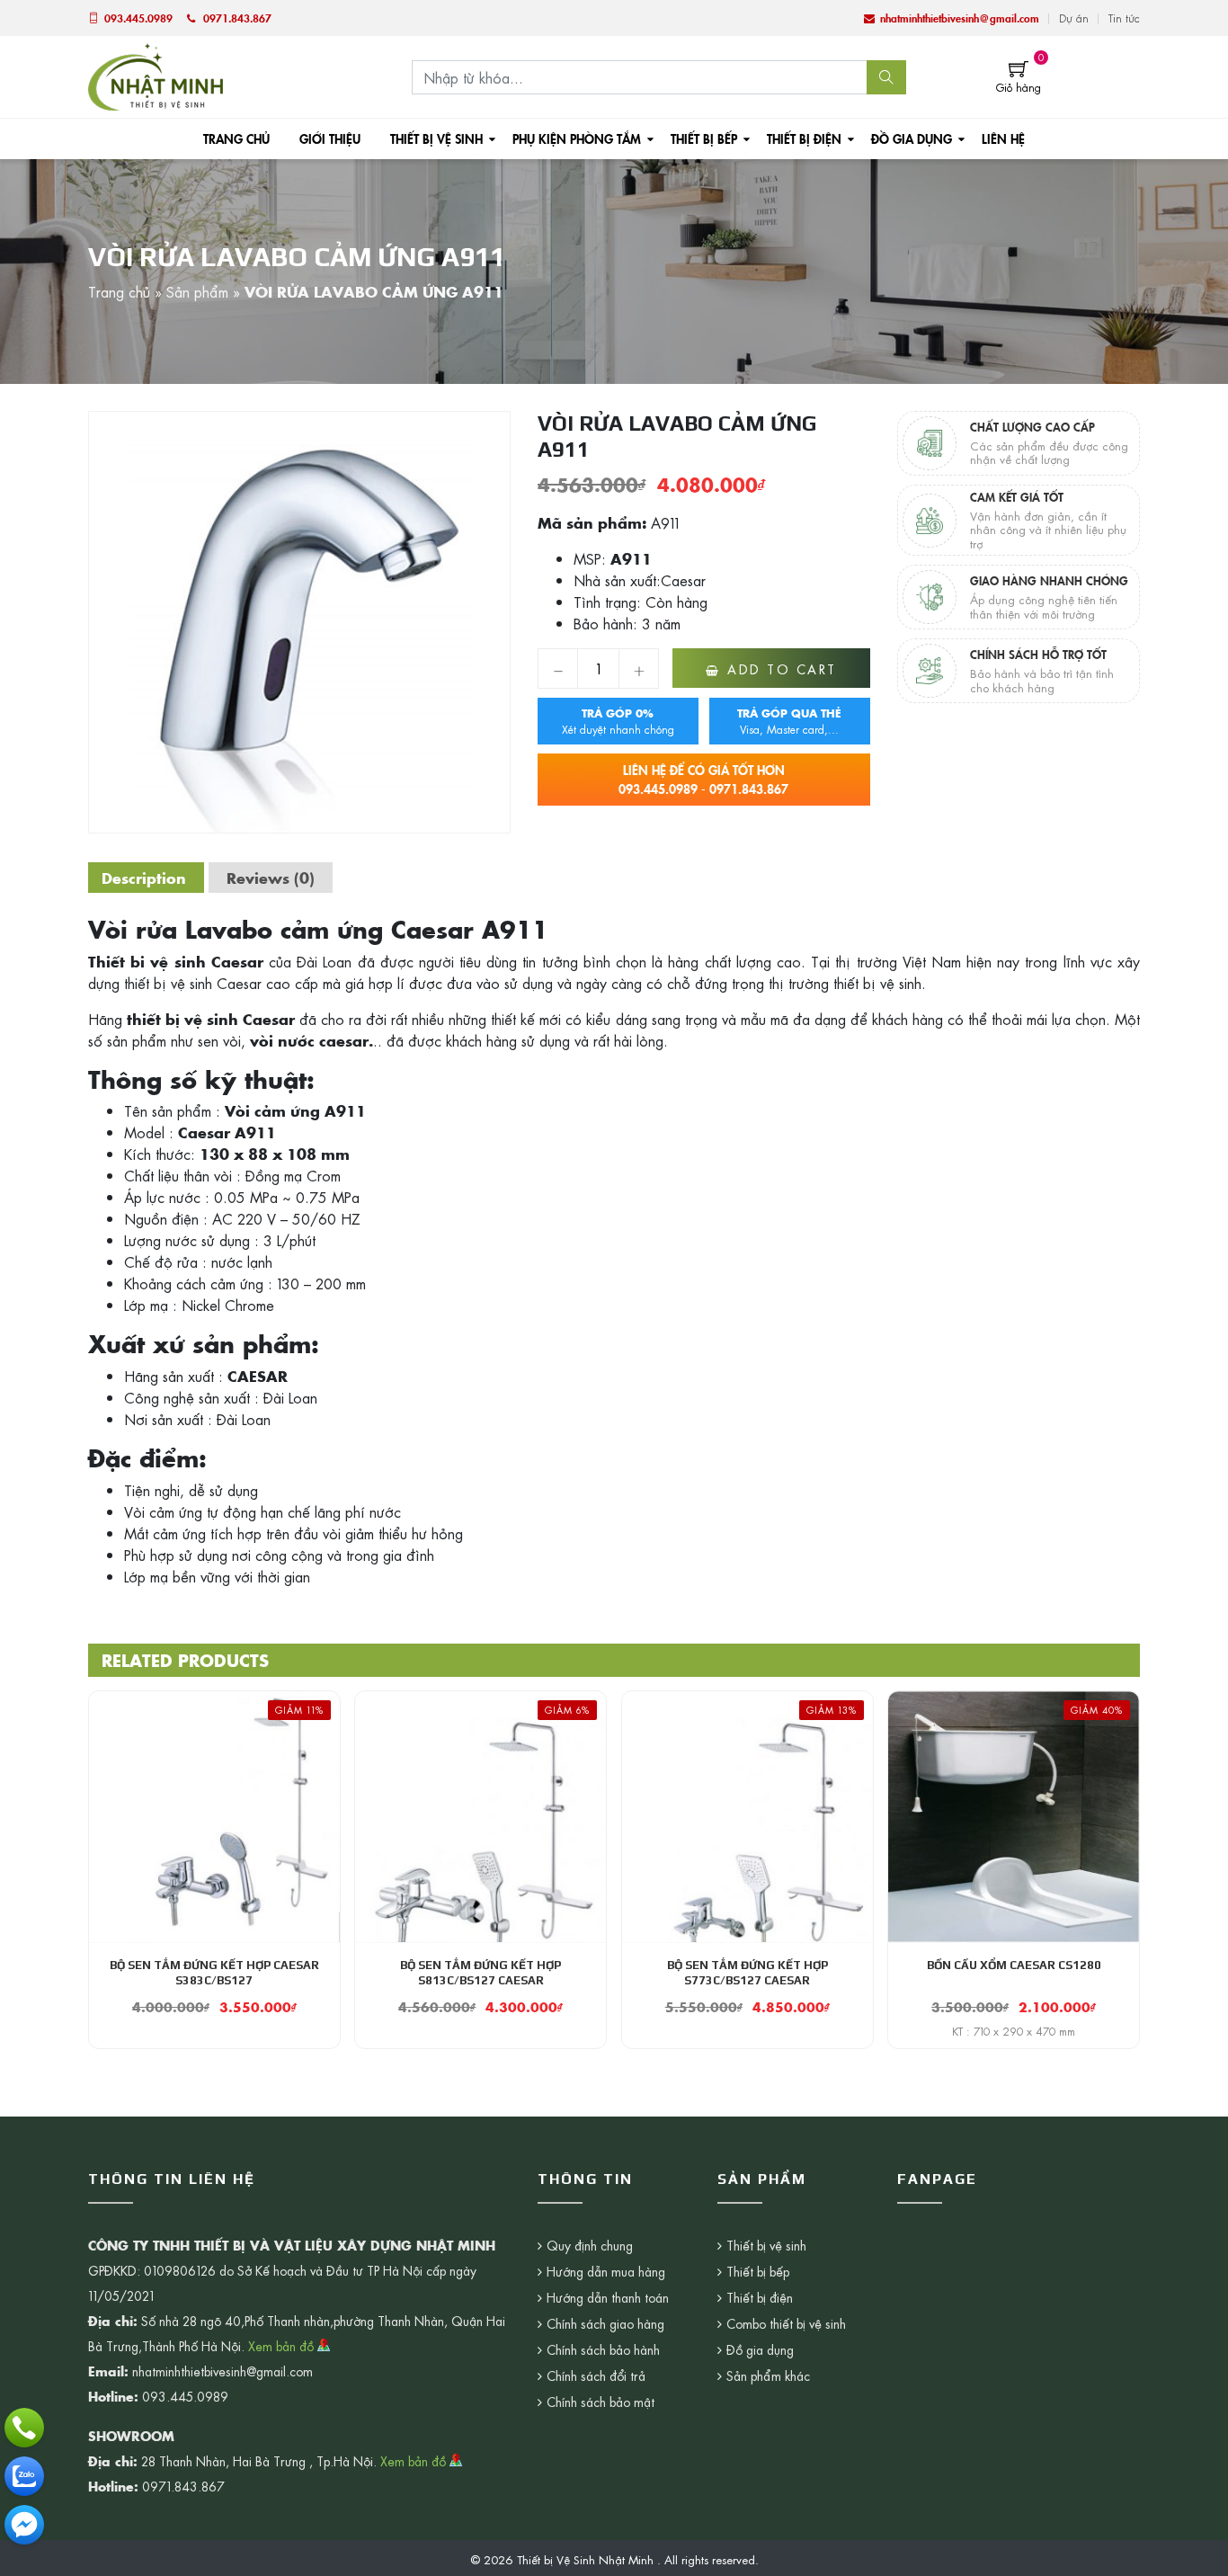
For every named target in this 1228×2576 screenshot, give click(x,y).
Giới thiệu (330, 138)
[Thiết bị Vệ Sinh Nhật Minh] (156, 75)
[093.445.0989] (24, 2428)
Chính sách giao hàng (605, 2323)
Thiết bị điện (804, 138)
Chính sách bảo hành (603, 2349)
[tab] (144, 878)
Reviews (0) (271, 878)
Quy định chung (590, 2245)
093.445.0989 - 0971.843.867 (703, 779)
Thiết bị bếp (704, 138)
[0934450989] (24, 2476)
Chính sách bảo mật (601, 2402)
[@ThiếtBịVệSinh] (24, 2525)
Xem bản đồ (283, 2346)
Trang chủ (236, 138)
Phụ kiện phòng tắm (577, 138)
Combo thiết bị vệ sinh (786, 2323)
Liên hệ (1003, 138)
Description (144, 878)
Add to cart (782, 669)
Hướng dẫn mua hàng (606, 2271)
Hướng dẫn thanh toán (608, 2297)
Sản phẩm (197, 291)
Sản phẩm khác (768, 2375)
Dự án (1074, 18)
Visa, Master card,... (789, 721)
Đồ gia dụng (912, 138)
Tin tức (1124, 18)
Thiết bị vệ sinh (436, 138)
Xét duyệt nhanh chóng (618, 721)
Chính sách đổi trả (596, 2375)
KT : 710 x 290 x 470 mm (1014, 2031)
